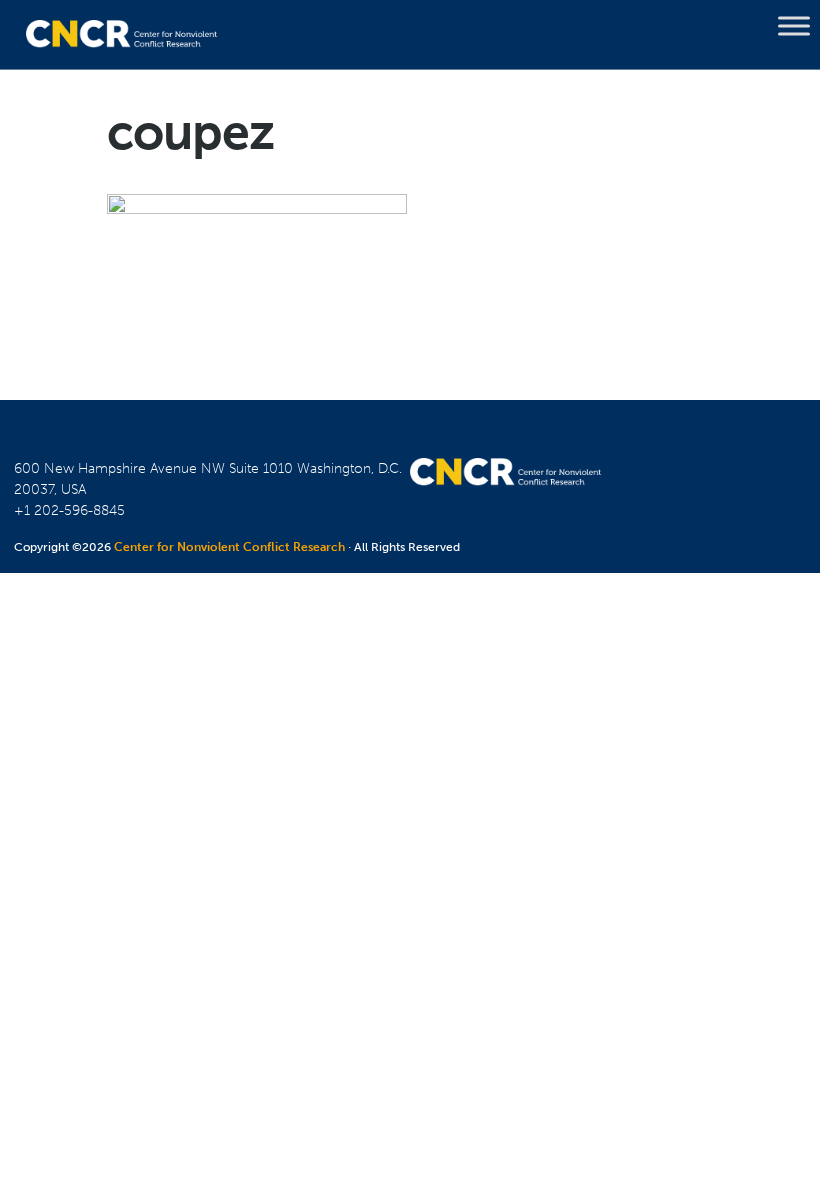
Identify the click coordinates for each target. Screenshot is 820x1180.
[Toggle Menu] (794, 26)
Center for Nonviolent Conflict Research (229, 547)
